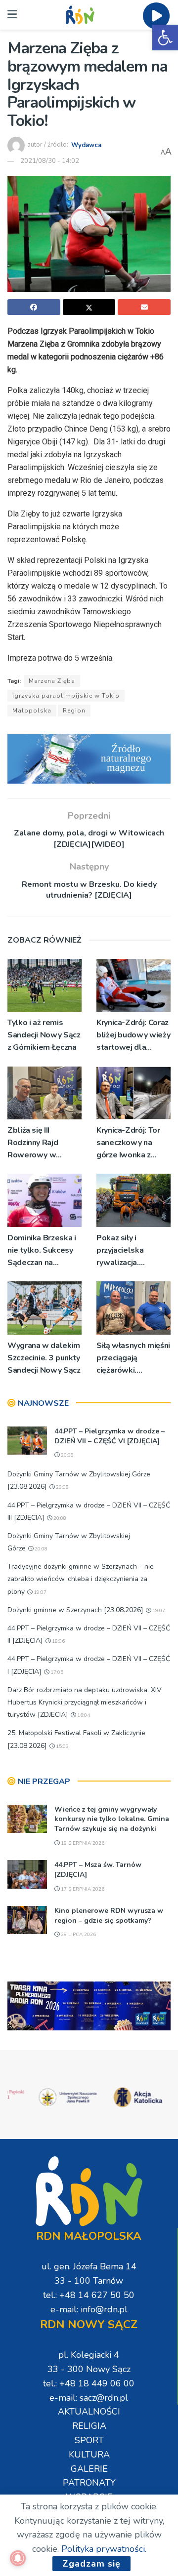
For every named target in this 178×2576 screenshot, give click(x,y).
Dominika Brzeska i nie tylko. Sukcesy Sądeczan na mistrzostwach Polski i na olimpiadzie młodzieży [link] (42, 1251)
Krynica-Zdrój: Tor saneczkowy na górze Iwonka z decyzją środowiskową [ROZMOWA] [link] (128, 1143)
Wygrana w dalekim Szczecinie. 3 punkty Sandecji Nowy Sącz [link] (44, 1358)
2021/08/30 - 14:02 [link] (50, 161)
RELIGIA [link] (89, 2426)
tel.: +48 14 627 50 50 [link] (89, 2295)
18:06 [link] (58, 1641)
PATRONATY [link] (89, 2483)
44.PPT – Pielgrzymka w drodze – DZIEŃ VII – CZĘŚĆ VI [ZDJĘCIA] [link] (110, 1436)
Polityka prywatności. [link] (104, 2549)
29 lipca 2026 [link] (78, 1935)
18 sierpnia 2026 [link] (82, 1843)
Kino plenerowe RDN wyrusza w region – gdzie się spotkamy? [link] (109, 1916)
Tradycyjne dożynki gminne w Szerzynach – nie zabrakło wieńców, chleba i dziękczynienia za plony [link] (81, 1579)
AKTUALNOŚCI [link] (89, 2412)
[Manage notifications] (18, 2558)
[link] (165, 38)
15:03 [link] (62, 1746)
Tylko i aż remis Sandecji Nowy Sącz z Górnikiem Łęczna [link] (44, 1035)
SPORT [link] (89, 2440)
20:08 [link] (67, 1455)
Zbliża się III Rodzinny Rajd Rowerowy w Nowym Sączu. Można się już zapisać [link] (34, 1143)
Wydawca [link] (86, 145)
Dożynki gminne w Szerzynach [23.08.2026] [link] (75, 1610)
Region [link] (74, 711)
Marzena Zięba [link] (52, 681)
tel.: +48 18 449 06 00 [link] (89, 2383)
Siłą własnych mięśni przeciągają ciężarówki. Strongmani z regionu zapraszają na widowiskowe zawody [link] (133, 1359)
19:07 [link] (39, 1592)
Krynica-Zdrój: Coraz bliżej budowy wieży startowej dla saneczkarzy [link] (133, 1036)
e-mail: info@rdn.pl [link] (89, 2309)
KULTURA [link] (89, 2455)
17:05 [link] (56, 1672)
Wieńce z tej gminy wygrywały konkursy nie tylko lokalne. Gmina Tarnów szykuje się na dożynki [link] (112, 1819)
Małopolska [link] (32, 711)
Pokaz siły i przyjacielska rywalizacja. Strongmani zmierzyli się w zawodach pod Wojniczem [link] (123, 1251)
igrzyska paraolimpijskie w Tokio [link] (66, 696)
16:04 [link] (83, 1715)
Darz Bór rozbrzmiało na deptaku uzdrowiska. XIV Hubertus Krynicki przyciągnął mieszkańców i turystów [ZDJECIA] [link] (85, 1702)
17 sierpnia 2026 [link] (82, 1889)
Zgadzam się (91, 2564)
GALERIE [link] (89, 2469)
